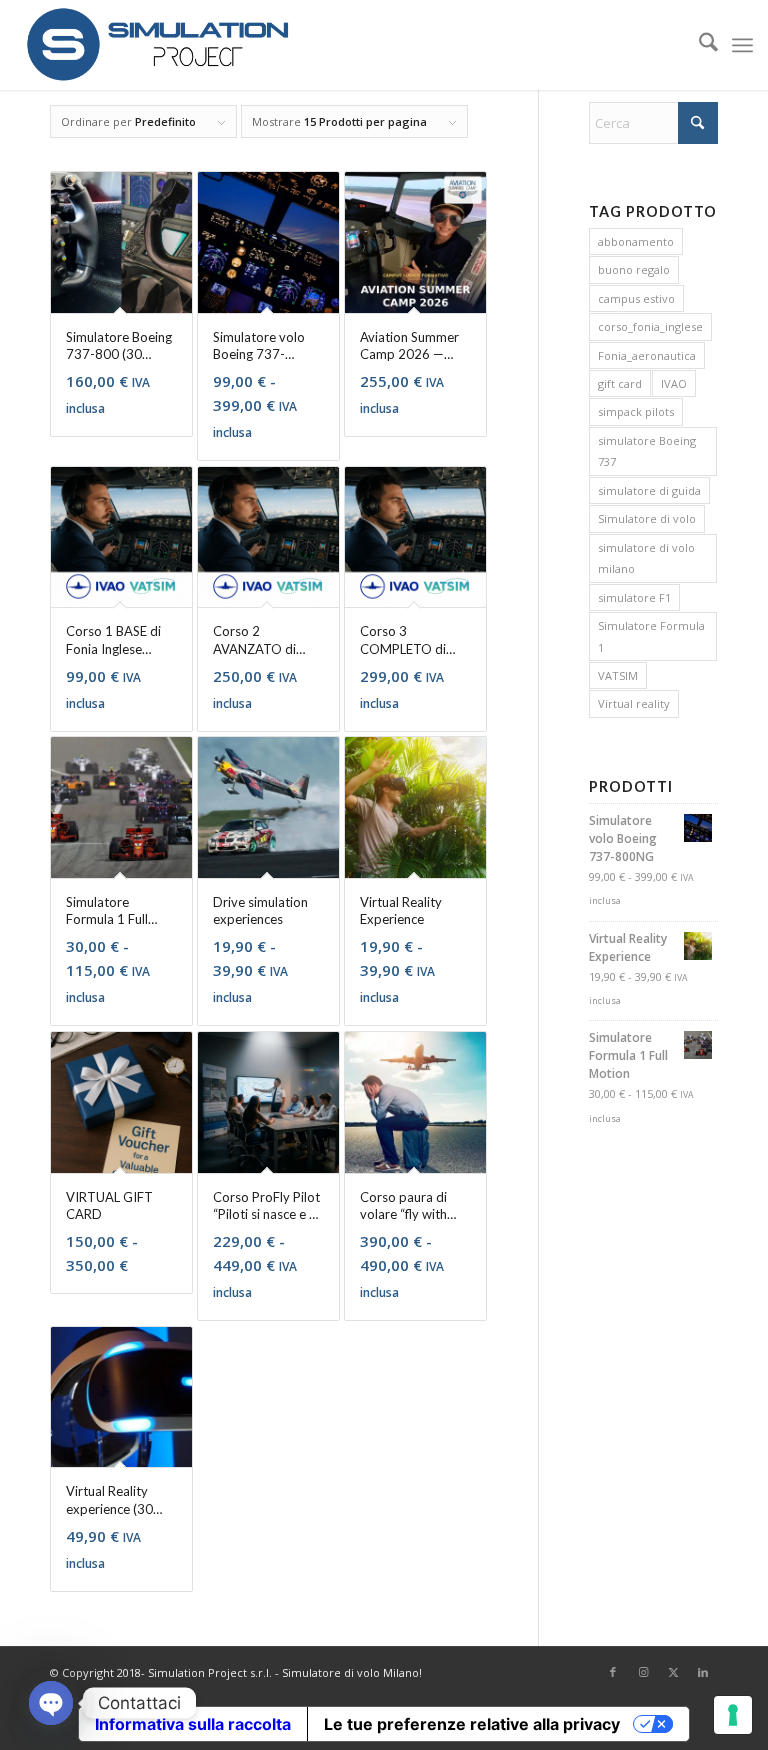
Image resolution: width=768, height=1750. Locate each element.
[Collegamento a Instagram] (643, 1672)
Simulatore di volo (647, 518)
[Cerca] (698, 45)
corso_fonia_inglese (650, 326)
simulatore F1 (634, 597)
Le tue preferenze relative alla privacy (472, 1724)
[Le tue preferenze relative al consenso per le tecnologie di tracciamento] (733, 1715)
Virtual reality (634, 703)
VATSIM (618, 675)
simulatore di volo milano (646, 558)
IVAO (674, 383)
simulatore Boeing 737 (647, 451)
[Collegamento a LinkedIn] (703, 1672)
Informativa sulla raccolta (193, 1724)
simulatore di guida (649, 490)
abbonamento (636, 241)
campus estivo (636, 298)
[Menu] (742, 45)
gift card (620, 383)
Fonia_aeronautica (647, 355)
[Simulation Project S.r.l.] (157, 45)
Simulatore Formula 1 (651, 636)
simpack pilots (636, 411)
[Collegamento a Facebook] (613, 1672)
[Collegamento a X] (673, 1672)
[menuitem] (698, 45)
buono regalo (634, 269)
